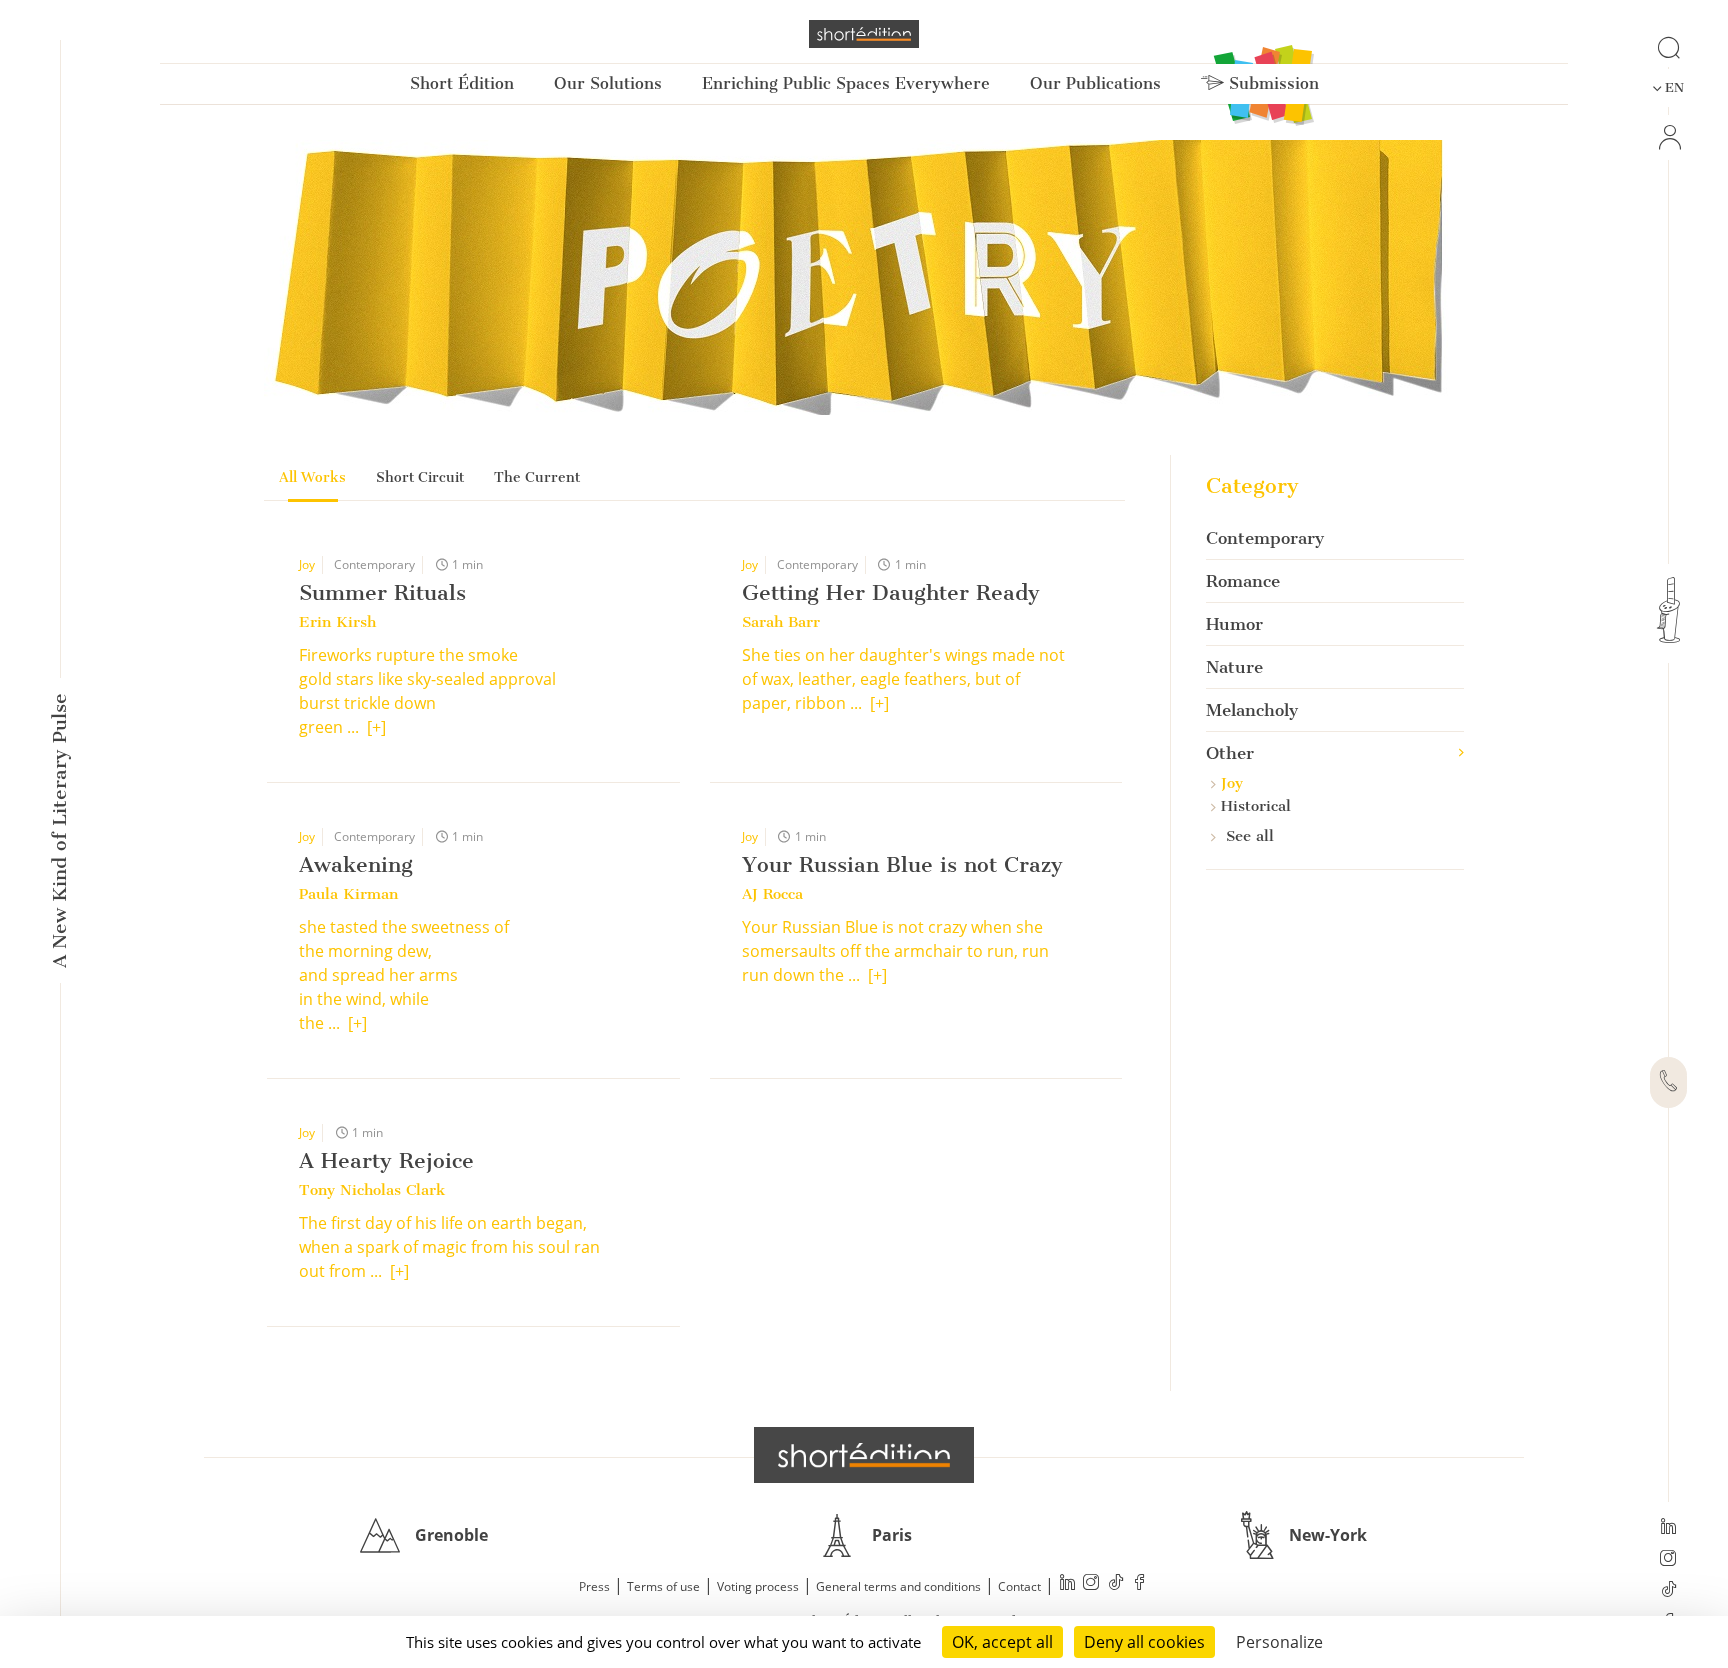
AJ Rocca (772, 894)
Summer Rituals (382, 592)
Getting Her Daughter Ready (891, 592)
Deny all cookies (1144, 1642)
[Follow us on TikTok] (1668, 1591)
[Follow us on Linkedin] (1668, 1528)
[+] (376, 727)
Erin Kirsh (337, 622)
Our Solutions (608, 83)
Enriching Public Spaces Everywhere (846, 83)
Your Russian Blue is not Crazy (902, 864)
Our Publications (1095, 83)
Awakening (356, 864)
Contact (1019, 1586)
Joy (307, 564)
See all (1247, 836)
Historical (1256, 806)
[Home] (864, 34)
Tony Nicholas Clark (372, 1190)
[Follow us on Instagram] (1668, 1560)
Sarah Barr (781, 622)
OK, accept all (1002, 1642)
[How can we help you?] (1668, 1083)
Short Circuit (420, 477)
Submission (1271, 83)
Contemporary (374, 564)
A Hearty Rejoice (386, 1160)
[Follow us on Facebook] (1140, 1584)
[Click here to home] (864, 1455)
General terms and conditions (898, 1586)
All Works (312, 477)
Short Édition (462, 83)
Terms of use (663, 1586)
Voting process (758, 1586)
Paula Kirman (348, 894)
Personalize (1279, 1642)
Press (594, 1586)
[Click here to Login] (1668, 137)
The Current (537, 477)
